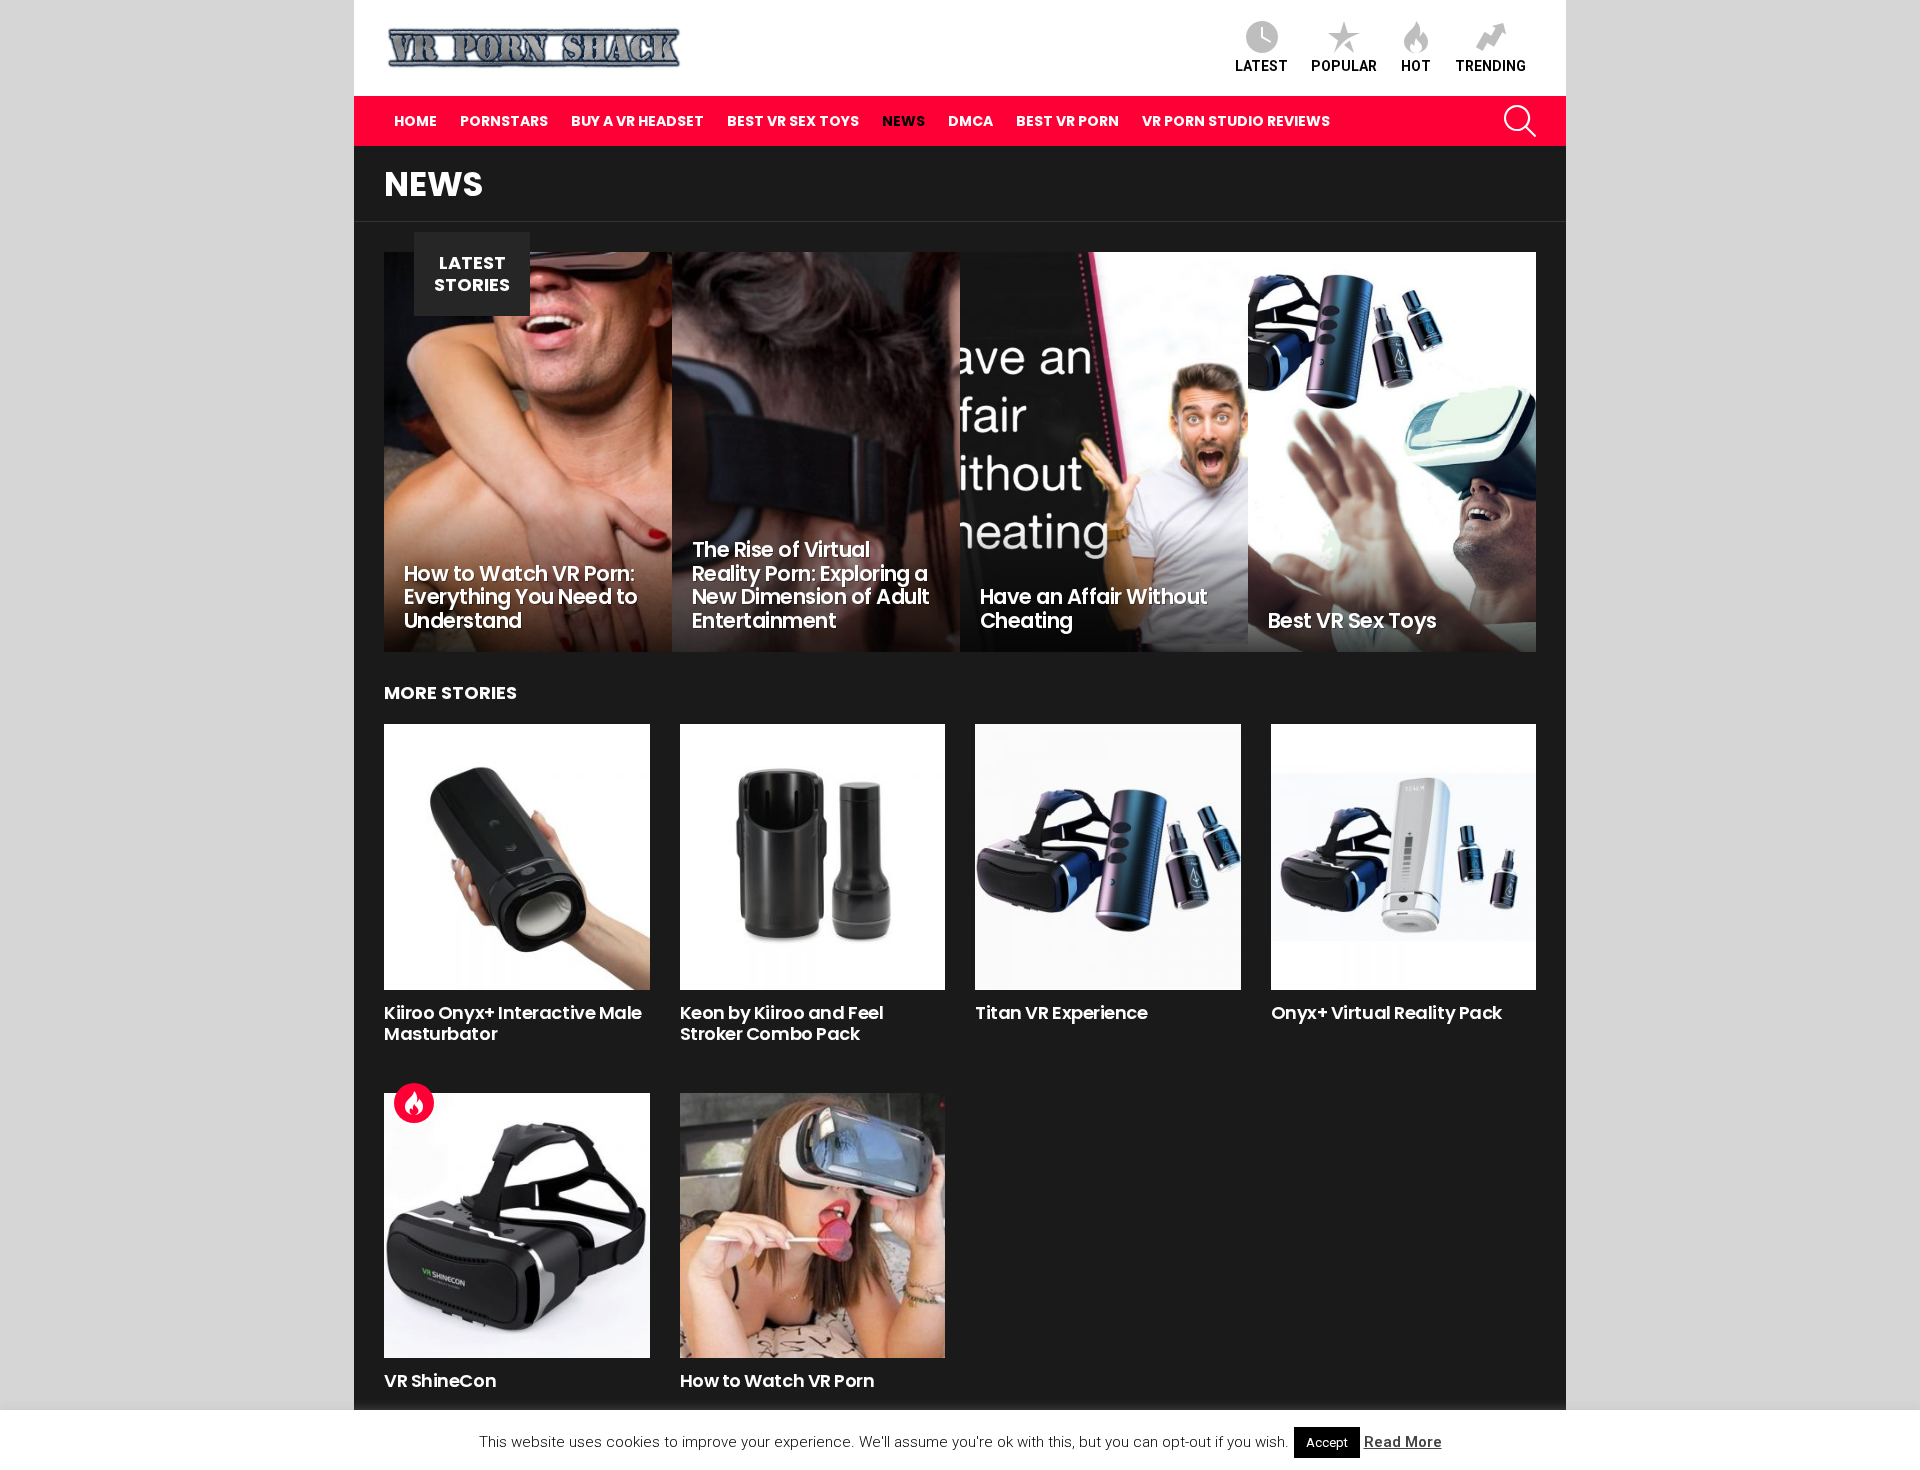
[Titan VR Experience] (1108, 857)
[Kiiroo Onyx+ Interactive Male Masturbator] (517, 857)
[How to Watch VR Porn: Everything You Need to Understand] (528, 452)
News (903, 121)
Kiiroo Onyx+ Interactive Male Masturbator (513, 1023)
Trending (1490, 66)
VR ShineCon (440, 1380)
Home (415, 121)
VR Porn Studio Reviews (1236, 121)
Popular (1344, 66)
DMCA (970, 121)
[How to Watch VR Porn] (813, 1226)
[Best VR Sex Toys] (1392, 452)
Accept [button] (1327, 1442)
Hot (1416, 66)
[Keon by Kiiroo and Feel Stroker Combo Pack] (813, 857)
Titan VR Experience (1061, 1012)
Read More (1403, 1442)
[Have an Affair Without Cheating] (1104, 452)
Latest (1261, 66)
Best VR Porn (1067, 121)
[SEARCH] (1520, 121)
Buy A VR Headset (637, 121)
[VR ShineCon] (517, 1226)
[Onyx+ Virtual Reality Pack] (1404, 857)
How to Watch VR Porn (777, 1380)
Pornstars (504, 121)
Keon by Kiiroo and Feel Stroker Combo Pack (782, 1023)
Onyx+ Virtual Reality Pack (1386, 1012)
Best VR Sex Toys (793, 121)
